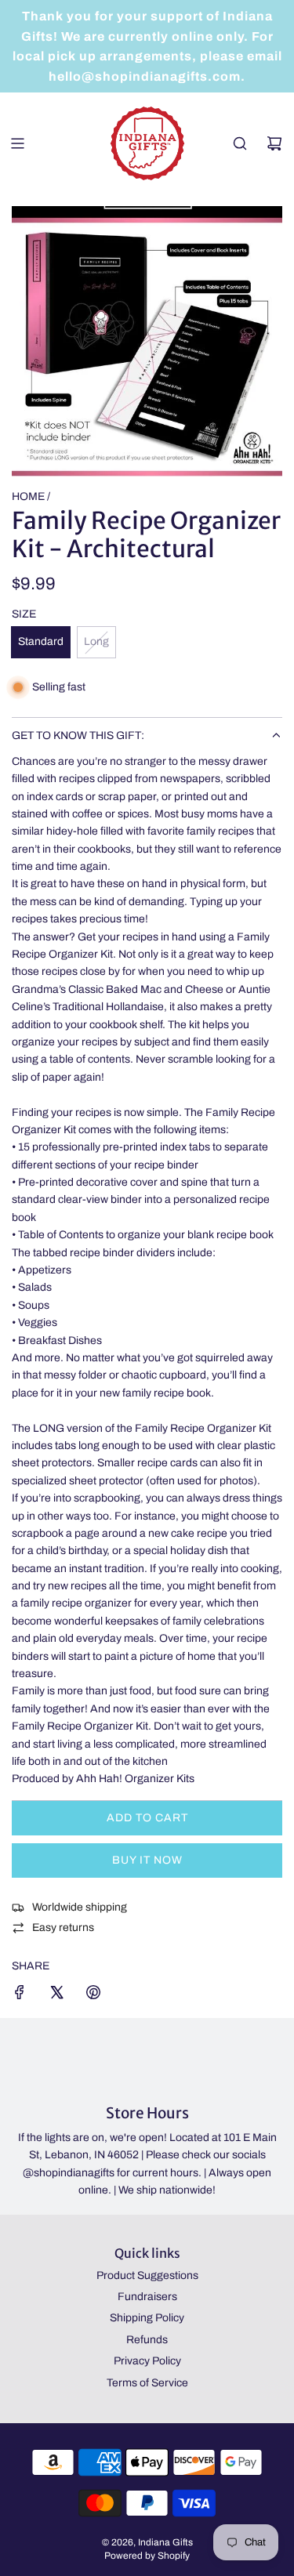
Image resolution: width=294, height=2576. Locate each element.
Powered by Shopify (147, 2556)
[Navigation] (17, 143)
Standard (41, 641)
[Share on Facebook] (20, 1995)
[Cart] (274, 143)
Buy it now (147, 1860)
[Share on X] (56, 1995)
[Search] (240, 143)
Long (96, 641)
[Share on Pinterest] (93, 1995)
